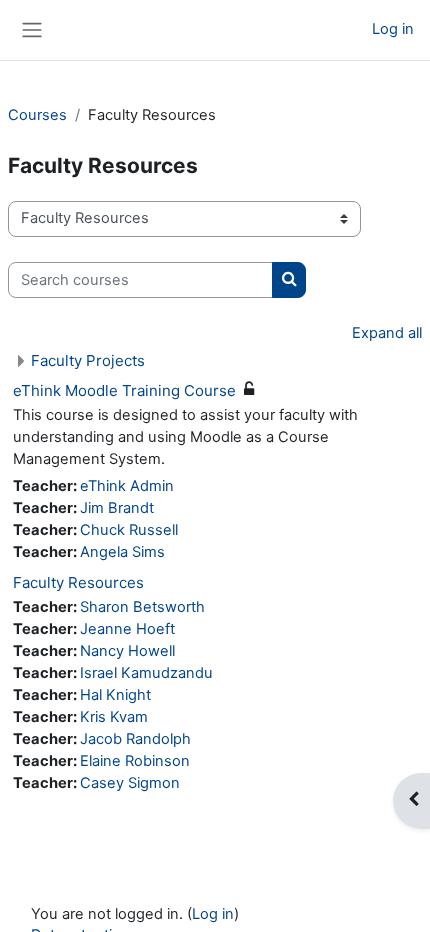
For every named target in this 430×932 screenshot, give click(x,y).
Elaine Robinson (135, 761)
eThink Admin (127, 486)
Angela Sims (122, 552)
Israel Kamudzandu (146, 673)
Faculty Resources (78, 582)
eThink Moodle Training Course (124, 390)
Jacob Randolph (135, 739)
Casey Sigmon (130, 783)
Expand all (387, 333)
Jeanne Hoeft (127, 629)
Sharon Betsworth (142, 607)
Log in (393, 29)
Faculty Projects (88, 360)
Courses (37, 115)
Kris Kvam (114, 717)
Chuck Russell (129, 530)
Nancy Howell (127, 651)
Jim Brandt (117, 508)
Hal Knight (115, 695)
